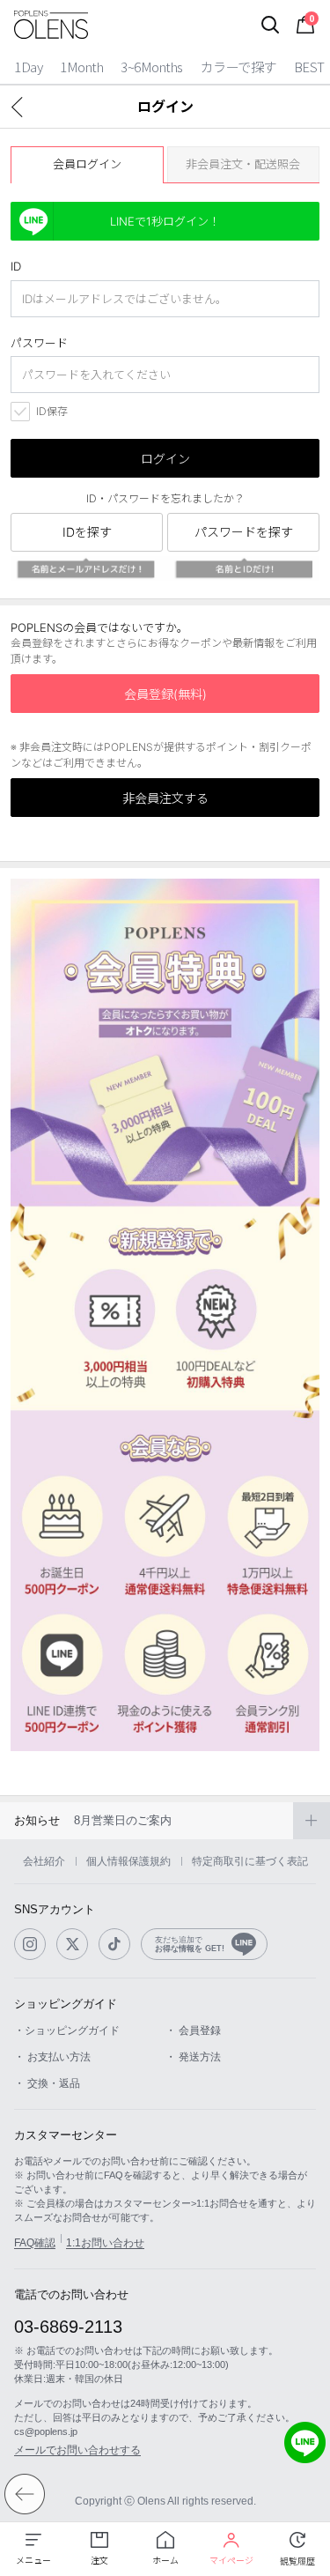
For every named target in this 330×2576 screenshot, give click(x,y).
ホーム (165, 2560)
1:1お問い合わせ (105, 2243)
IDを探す (87, 532)
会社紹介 (44, 1861)
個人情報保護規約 (128, 1861)
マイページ (231, 2560)
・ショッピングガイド (67, 2030)
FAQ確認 (35, 2243)
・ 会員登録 (193, 2030)
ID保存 (52, 411)
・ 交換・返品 (47, 2083)
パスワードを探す (244, 532)
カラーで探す (238, 67)
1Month (81, 67)
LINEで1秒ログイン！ (165, 221)
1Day (28, 67)
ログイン (165, 459)
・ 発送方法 (193, 2057)
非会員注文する (165, 798)
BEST (309, 67)
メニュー (33, 2560)
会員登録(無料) (165, 694)
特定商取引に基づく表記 (250, 1861)
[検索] (270, 25)
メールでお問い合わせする (77, 2450)
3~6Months (152, 67)
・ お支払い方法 (52, 2057)
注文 (99, 2560)
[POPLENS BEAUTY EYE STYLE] (51, 25)
